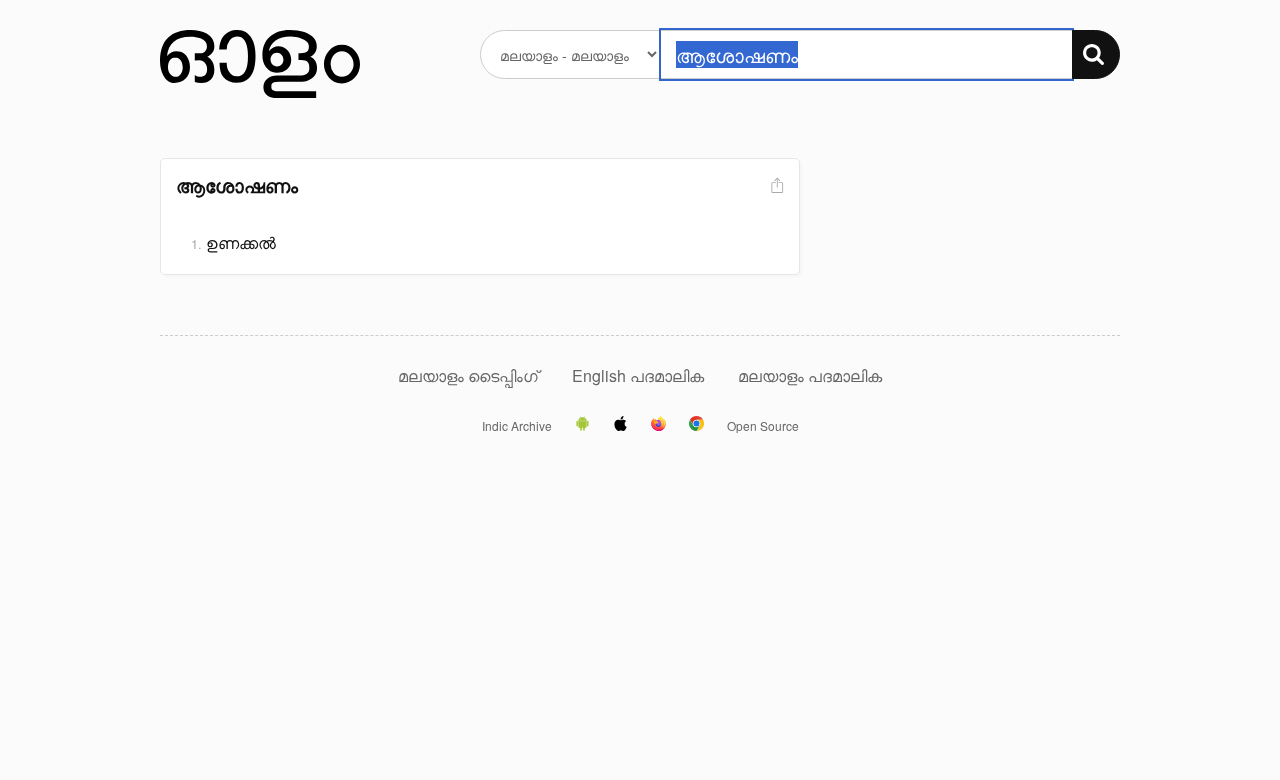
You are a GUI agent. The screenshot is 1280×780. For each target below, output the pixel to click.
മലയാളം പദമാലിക (810, 375)
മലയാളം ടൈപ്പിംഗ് (468, 375)
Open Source (763, 426)
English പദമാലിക (640, 375)
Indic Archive (517, 426)
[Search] (1096, 54)
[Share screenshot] (775, 186)
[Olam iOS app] (620, 425)
